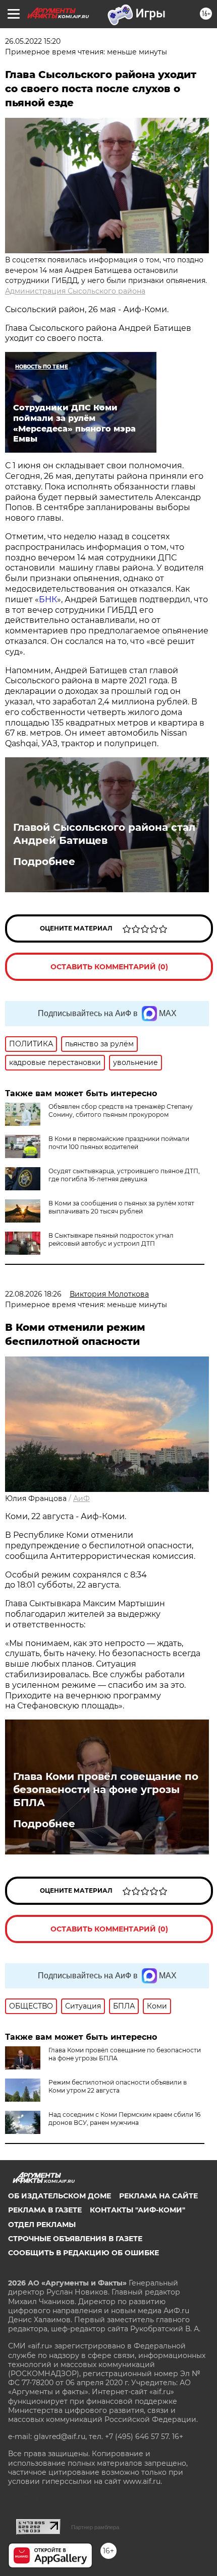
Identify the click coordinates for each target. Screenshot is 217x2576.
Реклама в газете (45, 2210)
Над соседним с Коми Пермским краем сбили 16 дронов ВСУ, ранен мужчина (124, 2119)
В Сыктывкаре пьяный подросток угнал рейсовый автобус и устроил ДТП (111, 1239)
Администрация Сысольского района (75, 291)
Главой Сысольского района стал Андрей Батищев (104, 834)
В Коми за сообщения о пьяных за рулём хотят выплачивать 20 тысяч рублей (121, 1207)
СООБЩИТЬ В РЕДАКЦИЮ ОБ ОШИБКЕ (84, 2253)
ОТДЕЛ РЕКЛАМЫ (42, 2225)
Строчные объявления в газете (75, 2239)
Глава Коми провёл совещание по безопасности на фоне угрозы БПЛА (106, 1790)
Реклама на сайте (158, 2196)
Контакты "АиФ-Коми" (138, 2210)
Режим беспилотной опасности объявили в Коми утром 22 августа (118, 2086)
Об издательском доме (60, 2196)
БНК (48, 599)
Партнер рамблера (95, 2527)
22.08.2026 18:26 (33, 1294)
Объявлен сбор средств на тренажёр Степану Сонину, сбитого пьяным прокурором (121, 1111)
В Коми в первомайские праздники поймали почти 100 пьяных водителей (119, 1143)
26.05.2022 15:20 (33, 41)
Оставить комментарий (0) (109, 967)
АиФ (82, 1498)
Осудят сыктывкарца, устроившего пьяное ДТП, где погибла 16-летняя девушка (124, 1175)
